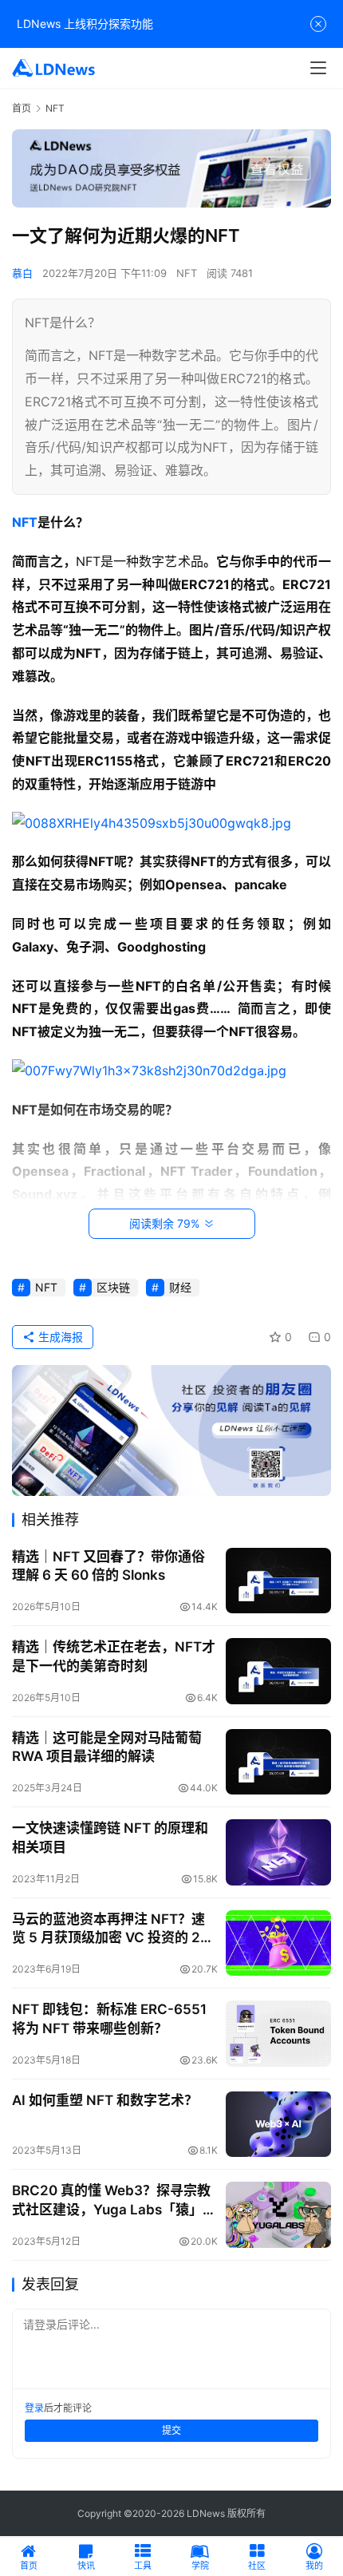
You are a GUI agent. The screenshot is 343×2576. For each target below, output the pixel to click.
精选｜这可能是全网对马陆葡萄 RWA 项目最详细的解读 (107, 1747)
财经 (180, 1287)
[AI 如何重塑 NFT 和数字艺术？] (278, 2125)
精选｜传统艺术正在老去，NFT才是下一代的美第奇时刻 (114, 1656)
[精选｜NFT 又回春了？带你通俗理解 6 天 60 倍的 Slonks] (278, 1581)
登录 (34, 2408)
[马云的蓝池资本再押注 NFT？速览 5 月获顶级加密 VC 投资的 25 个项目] (278, 1943)
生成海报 (59, 1337)
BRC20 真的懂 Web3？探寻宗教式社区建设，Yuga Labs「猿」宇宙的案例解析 (114, 2200)
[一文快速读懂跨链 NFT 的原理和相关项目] (278, 1852)
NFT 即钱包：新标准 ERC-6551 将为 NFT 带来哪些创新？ (109, 2018)
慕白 (22, 273)
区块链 (113, 1287)
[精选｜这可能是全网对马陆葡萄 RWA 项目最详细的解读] (278, 1762)
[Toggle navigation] (318, 68)
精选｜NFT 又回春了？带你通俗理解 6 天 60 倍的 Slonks (108, 1566)
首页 (22, 108)
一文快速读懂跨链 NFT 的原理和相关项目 (110, 1837)
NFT (187, 273)
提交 (171, 2430)
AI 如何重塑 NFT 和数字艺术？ (105, 2100)
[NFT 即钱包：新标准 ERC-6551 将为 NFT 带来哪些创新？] (278, 2034)
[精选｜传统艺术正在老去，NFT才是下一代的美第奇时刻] (278, 1671)
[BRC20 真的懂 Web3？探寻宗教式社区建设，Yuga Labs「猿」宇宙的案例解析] (278, 2215)
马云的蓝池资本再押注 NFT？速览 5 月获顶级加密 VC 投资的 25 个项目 (110, 1929)
